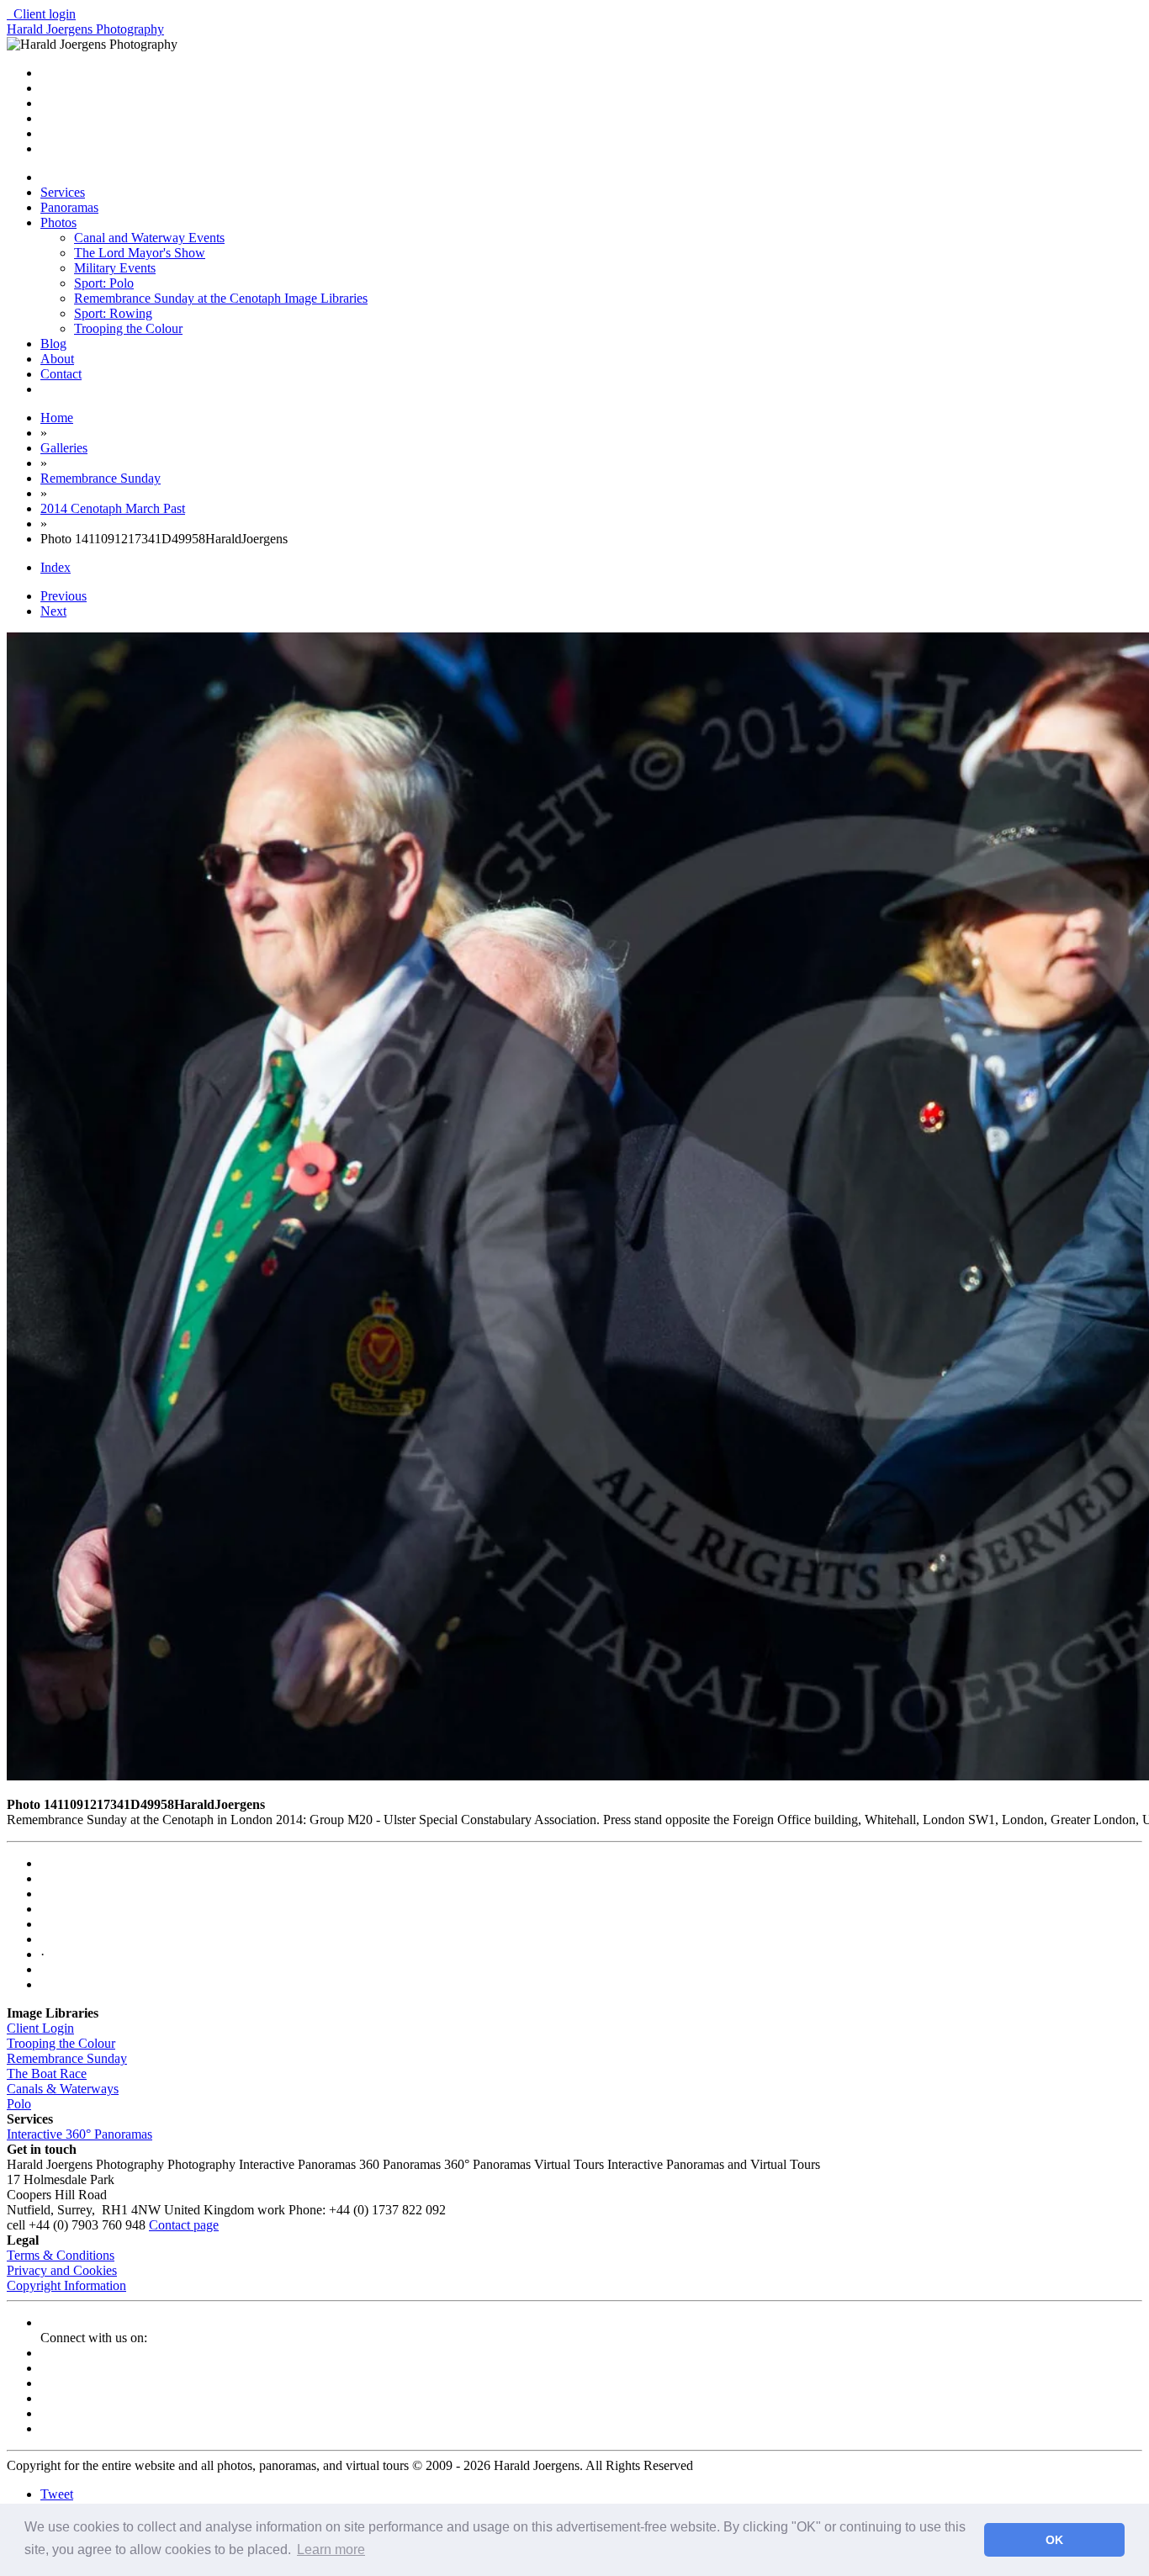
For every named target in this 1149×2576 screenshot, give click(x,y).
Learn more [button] (331, 2550)
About (57, 359)
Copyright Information (66, 2285)
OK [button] (1054, 2540)
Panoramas (69, 207)
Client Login (40, 2028)
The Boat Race (47, 2073)
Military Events (115, 268)
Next (53, 611)
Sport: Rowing (113, 313)
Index (56, 567)
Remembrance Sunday (67, 2058)
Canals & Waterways (63, 2089)
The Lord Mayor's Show (140, 253)
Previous (64, 596)
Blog (53, 344)
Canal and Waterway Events (149, 238)
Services (63, 192)
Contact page (184, 2225)
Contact (61, 374)
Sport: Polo (104, 283)
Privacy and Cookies (62, 2270)
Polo (19, 2104)
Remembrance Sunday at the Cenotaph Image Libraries (221, 298)
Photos (58, 222)
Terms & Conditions (61, 2255)
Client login (41, 14)
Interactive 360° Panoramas (79, 2134)
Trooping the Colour (128, 328)
